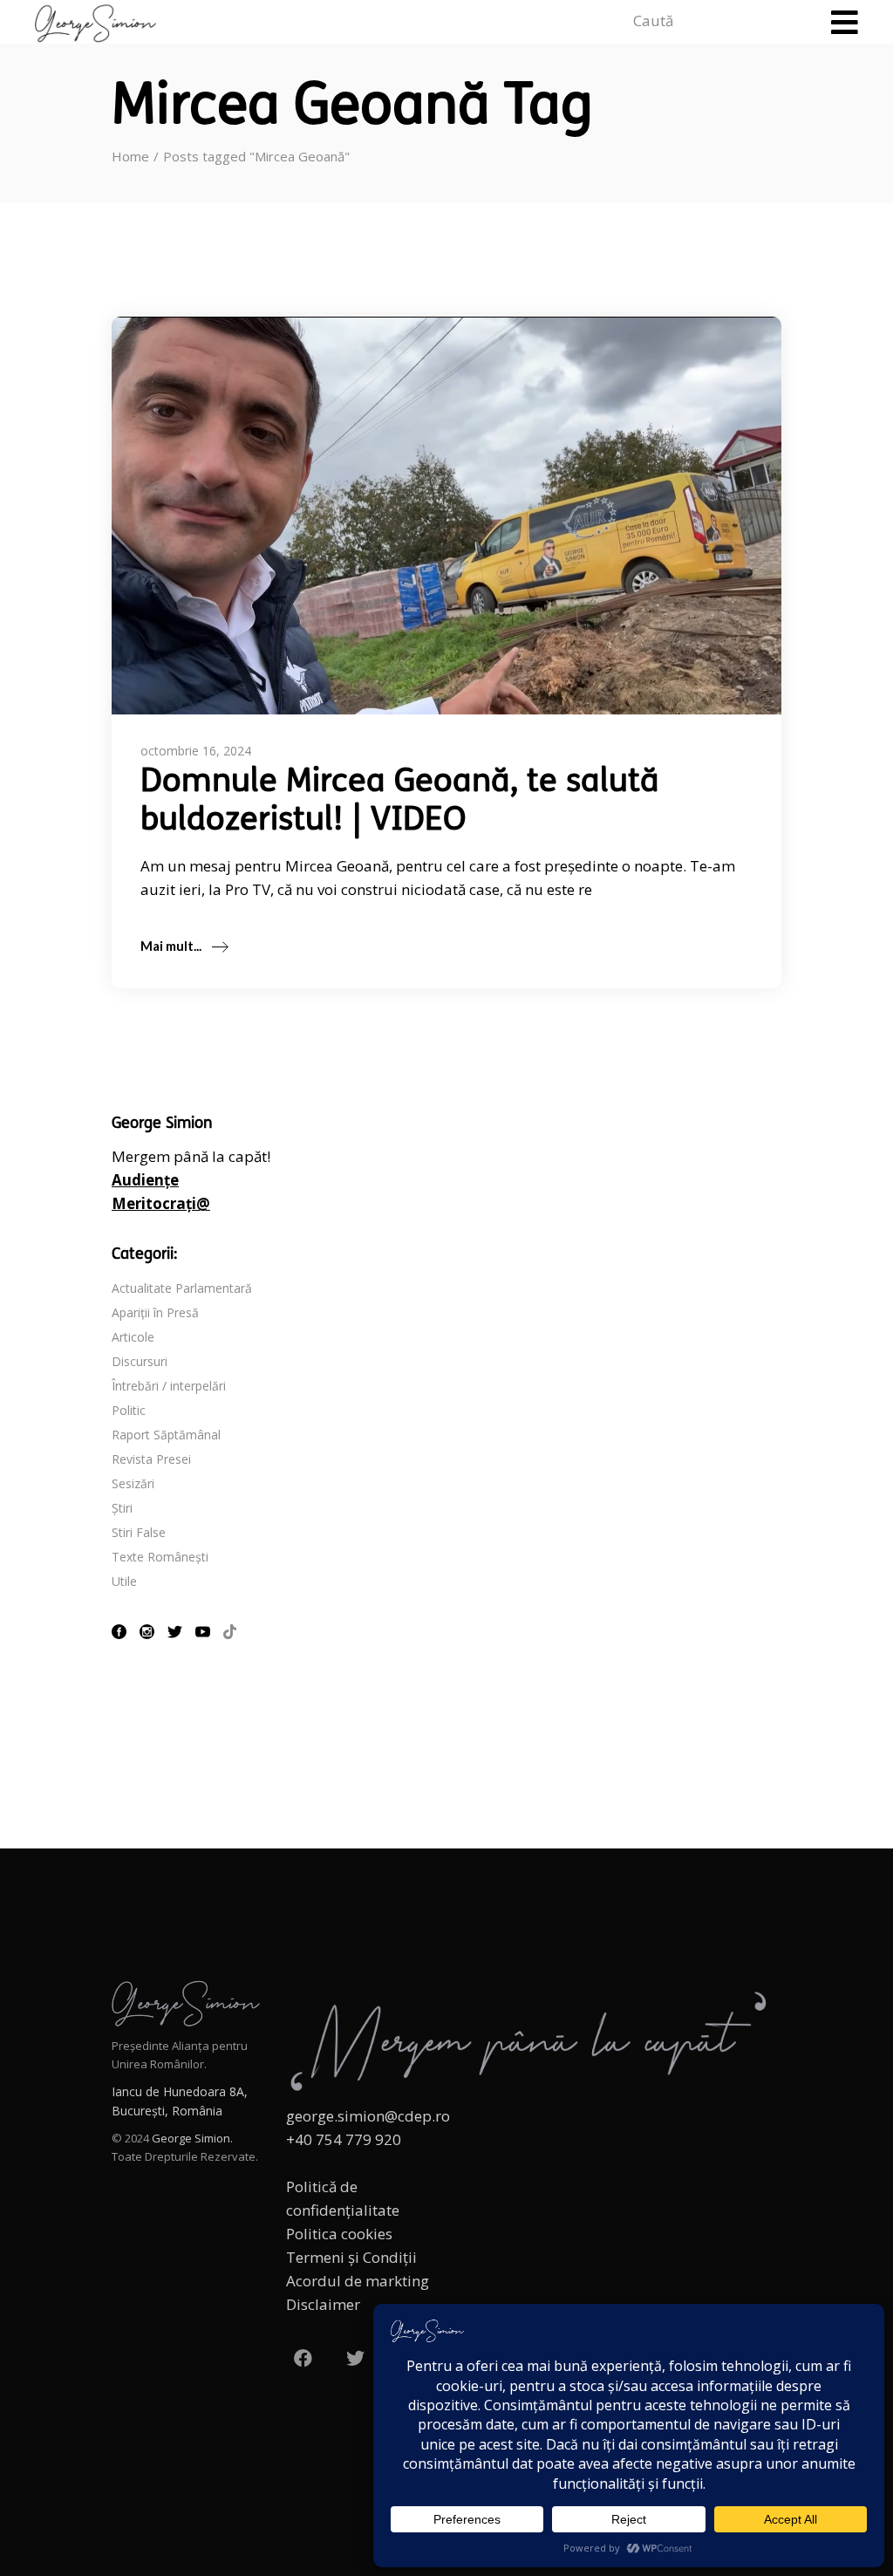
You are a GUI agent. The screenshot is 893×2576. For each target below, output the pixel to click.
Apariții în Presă (155, 1312)
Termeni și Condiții (351, 2257)
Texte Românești (160, 1557)
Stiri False (139, 1532)
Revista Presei (151, 1459)
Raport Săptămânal (166, 1435)
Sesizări (133, 1483)
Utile (124, 1581)
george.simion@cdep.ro (368, 2116)
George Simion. (192, 2138)
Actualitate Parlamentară (182, 1288)
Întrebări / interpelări (169, 1386)
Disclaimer (323, 2304)
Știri (122, 1508)
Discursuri (140, 1361)
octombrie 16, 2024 (196, 751)
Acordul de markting (358, 2281)
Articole (133, 1337)
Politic (129, 1410)
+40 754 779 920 (344, 2139)
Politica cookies (339, 2234)
